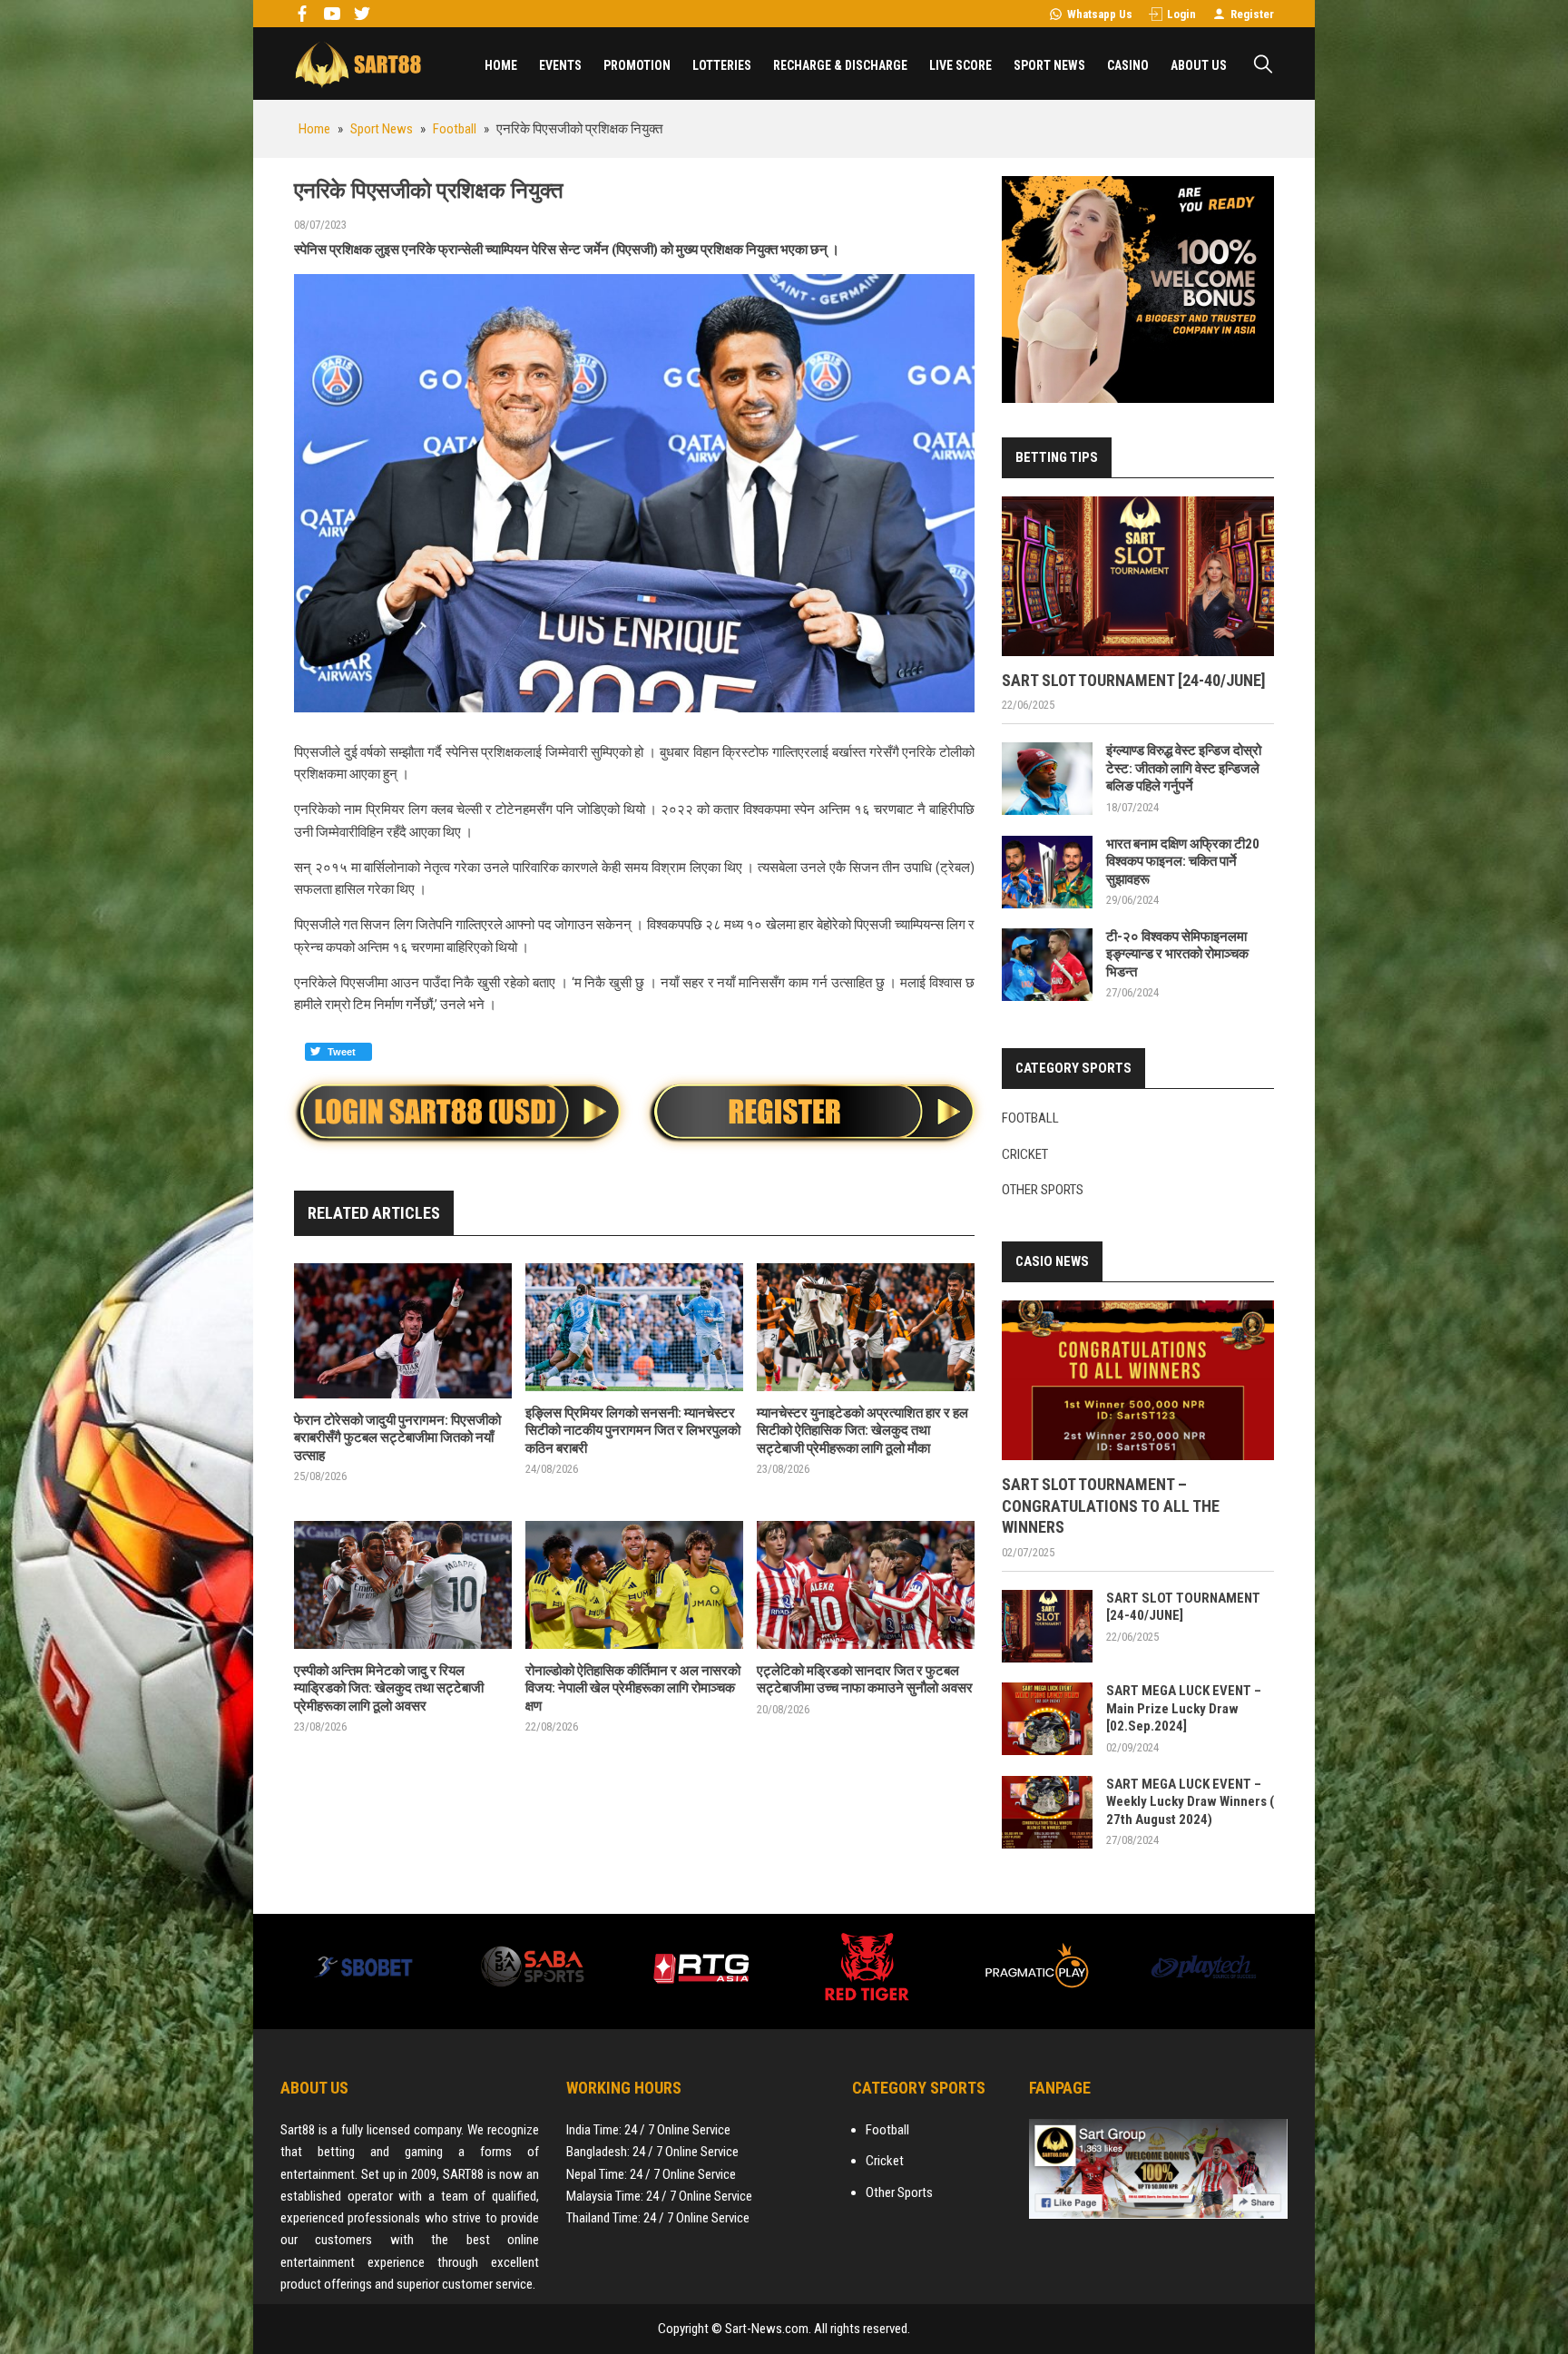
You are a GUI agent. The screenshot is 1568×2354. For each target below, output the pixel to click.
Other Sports (1043, 1190)
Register (1252, 14)
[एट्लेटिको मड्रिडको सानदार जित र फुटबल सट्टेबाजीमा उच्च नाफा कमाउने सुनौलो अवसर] (866, 1585)
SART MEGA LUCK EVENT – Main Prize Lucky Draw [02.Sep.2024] (1184, 1708)
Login (1181, 14)
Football (1030, 1118)
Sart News (358, 64)
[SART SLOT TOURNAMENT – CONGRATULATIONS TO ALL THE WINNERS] (1138, 1380)
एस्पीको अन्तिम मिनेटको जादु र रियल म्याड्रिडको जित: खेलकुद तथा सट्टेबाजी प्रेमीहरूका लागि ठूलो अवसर (389, 1688)
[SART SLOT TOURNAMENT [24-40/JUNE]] (1138, 576)
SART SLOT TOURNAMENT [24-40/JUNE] (1134, 680)
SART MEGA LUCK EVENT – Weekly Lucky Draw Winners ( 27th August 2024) (1190, 1802)
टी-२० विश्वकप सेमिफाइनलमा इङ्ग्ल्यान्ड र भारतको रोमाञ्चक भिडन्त (1177, 954)
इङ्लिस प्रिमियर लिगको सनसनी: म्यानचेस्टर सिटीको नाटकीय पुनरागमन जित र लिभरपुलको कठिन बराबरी (633, 1431)
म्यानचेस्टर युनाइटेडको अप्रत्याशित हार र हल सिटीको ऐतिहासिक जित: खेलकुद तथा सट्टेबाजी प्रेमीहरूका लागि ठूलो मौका (862, 1431)
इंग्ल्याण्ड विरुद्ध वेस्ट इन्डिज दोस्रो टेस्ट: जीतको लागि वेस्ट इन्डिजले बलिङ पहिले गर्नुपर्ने (1184, 768)
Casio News (1052, 1261)
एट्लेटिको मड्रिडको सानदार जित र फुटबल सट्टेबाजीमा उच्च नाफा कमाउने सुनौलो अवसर (865, 1680)
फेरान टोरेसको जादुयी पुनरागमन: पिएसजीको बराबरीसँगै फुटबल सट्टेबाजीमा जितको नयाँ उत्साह (397, 1438)
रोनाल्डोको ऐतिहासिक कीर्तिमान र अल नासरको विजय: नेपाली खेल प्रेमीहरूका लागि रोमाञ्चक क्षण (633, 1688)
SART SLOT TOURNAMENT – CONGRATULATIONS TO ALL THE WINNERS (1111, 1506)
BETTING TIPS (1057, 457)
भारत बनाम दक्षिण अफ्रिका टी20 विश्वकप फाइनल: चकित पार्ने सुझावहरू (1183, 862)
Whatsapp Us (1100, 14)
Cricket (1025, 1154)
